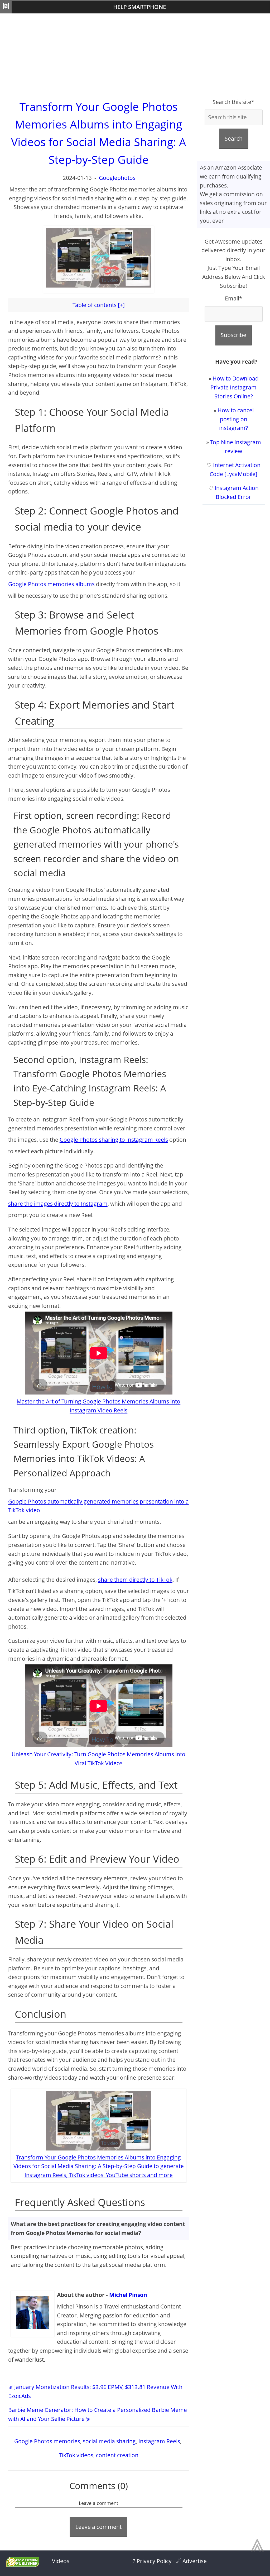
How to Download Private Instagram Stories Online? (235, 387)
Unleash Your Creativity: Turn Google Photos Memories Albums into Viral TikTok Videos (98, 1759)
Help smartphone (140, 7)
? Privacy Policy (152, 2561)
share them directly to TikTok (135, 1580)
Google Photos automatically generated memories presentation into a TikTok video (98, 1506)
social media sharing (109, 2441)
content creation (117, 2455)
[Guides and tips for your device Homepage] (6, 7)
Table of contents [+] (99, 305)
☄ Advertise (191, 2561)
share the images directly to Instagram (58, 1204)
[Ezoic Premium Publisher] (23, 2565)
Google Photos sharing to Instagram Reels (114, 1140)
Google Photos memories (47, 2441)
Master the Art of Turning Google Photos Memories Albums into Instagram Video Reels (98, 1406)
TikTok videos (76, 2455)
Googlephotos (117, 178)
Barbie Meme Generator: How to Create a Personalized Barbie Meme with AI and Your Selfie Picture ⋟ (98, 2414)
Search (234, 139)
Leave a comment (98, 2527)
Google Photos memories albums (51, 584)
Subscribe (233, 335)
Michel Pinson (128, 2295)
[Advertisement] (135, 56)
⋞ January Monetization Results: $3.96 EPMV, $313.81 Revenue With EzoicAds (95, 2391)
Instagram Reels (159, 2441)
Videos (61, 2561)
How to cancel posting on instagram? (236, 419)
